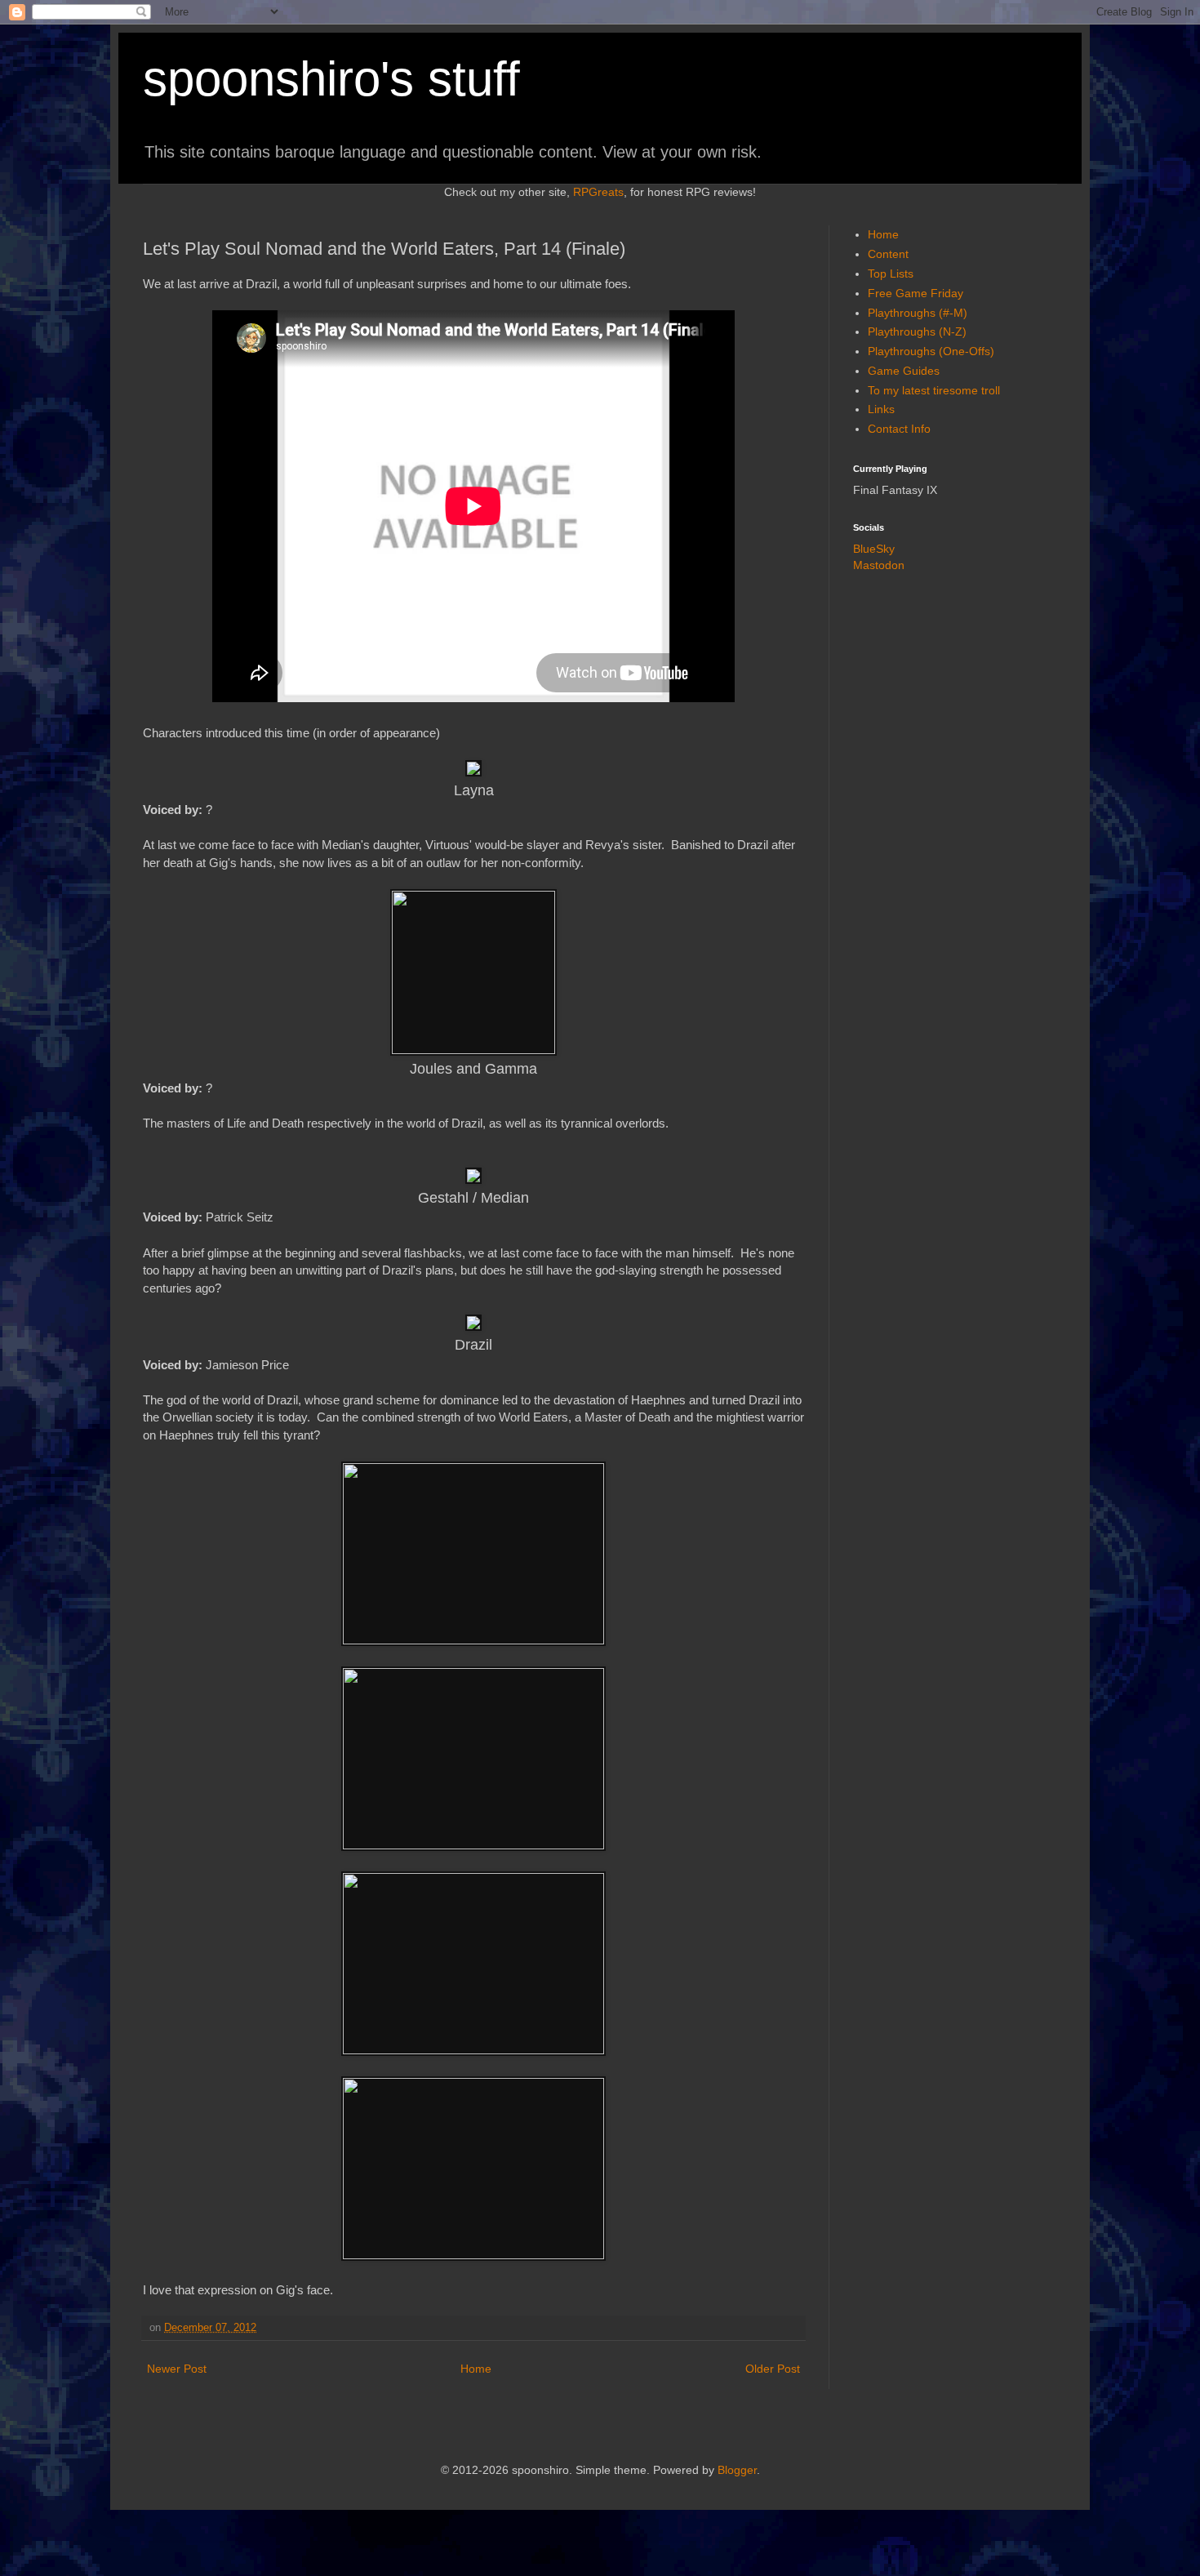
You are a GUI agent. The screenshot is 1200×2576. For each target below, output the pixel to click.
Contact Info (899, 429)
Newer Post (177, 2369)
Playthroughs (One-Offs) (931, 351)
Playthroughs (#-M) (918, 313)
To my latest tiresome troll (934, 390)
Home (476, 2369)
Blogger (737, 2470)
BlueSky (874, 549)
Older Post (773, 2369)
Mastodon (879, 565)
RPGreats (598, 192)
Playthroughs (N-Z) (917, 331)
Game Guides (904, 371)
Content (888, 254)
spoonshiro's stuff (331, 79)
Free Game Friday (916, 293)
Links (881, 409)
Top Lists (891, 274)
